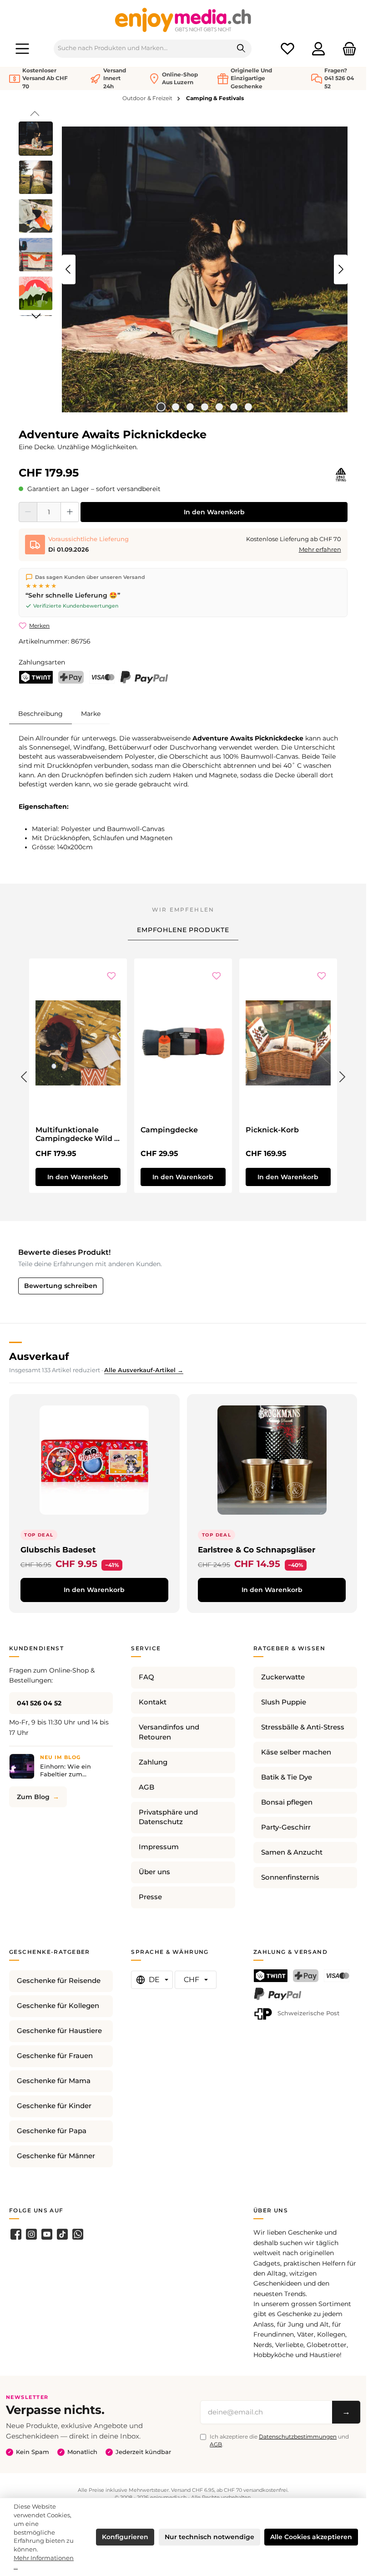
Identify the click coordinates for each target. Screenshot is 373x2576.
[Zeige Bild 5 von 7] (219, 407)
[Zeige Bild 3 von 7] (190, 407)
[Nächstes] (341, 269)
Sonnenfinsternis (290, 1877)
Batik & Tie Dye (287, 1777)
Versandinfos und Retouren (169, 1732)
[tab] (40, 713)
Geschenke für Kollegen (58, 2006)
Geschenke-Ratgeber (50, 1952)
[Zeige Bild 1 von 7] (161, 407)
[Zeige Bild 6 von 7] (234, 407)
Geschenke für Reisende (59, 1981)
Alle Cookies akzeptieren (311, 2537)
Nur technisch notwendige (209, 2537)
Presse (150, 1897)
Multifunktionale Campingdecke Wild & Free (77, 1135)
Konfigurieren (125, 2537)
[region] (183, 269)
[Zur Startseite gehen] (183, 20)
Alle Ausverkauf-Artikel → (144, 1370)
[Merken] (111, 977)
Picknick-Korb (272, 1130)
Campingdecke (169, 1130)
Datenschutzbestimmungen (298, 2437)
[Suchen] (241, 49)
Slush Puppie (284, 1702)
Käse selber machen (296, 1752)
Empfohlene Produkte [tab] (183, 930)
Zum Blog (33, 1797)
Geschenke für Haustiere (59, 2031)
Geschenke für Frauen (55, 2056)
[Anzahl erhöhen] (70, 512)
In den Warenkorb (214, 512)
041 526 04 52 (39, 1703)
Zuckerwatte (283, 1677)
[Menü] (22, 48)
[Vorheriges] (69, 269)
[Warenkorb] (347, 48)
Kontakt (153, 1702)
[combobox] (143, 49)
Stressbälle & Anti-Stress (303, 1727)
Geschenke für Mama (54, 2081)
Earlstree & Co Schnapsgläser (257, 1549)
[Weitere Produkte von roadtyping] (341, 475)
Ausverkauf (39, 1356)
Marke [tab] (91, 714)
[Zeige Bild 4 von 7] (205, 407)
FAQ (146, 1677)
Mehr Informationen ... (44, 2562)
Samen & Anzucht (292, 1852)
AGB (146, 1787)
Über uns (154, 1872)
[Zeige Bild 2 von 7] (176, 407)
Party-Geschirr (286, 1827)
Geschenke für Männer (56, 2156)
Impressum (159, 1847)
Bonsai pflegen (287, 1802)
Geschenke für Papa (52, 2131)
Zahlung (153, 1762)
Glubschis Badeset (58, 1549)
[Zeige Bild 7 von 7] (248, 407)
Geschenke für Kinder (54, 2106)
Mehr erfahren (320, 550)
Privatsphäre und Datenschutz (168, 1817)
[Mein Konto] (318, 48)
